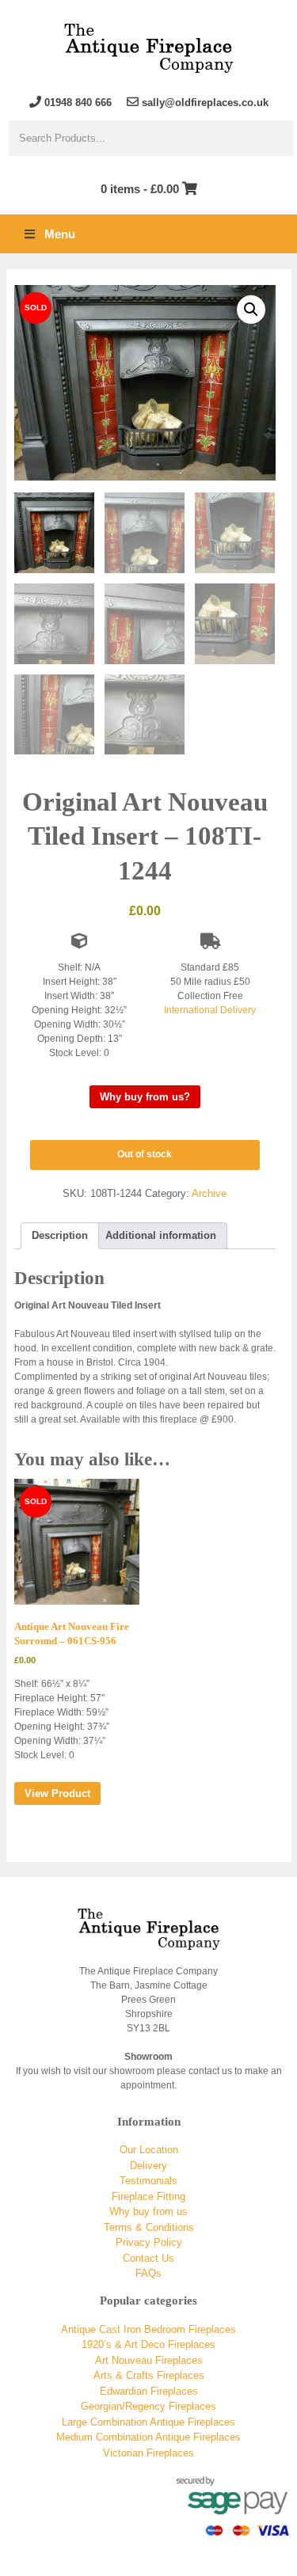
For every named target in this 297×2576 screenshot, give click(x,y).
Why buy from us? (145, 1097)
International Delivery (210, 1010)
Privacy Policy (149, 2242)
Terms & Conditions (149, 2227)
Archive (209, 1193)
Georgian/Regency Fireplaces (148, 2406)
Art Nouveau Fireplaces (149, 2360)
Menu (60, 234)
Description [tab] (60, 1235)
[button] (251, 310)
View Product (57, 1793)
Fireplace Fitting (148, 2196)
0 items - (140, 189)
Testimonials (148, 2181)
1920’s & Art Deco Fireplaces (148, 2344)
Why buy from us (148, 2211)
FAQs (148, 2273)
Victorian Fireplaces (148, 2453)
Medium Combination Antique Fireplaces (148, 2437)
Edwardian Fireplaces (149, 2391)
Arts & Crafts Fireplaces (149, 2375)
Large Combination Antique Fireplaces (148, 2422)
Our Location (149, 2150)
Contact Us (148, 2258)
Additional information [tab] (161, 1235)
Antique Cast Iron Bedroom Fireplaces (148, 2329)
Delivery (148, 2166)
